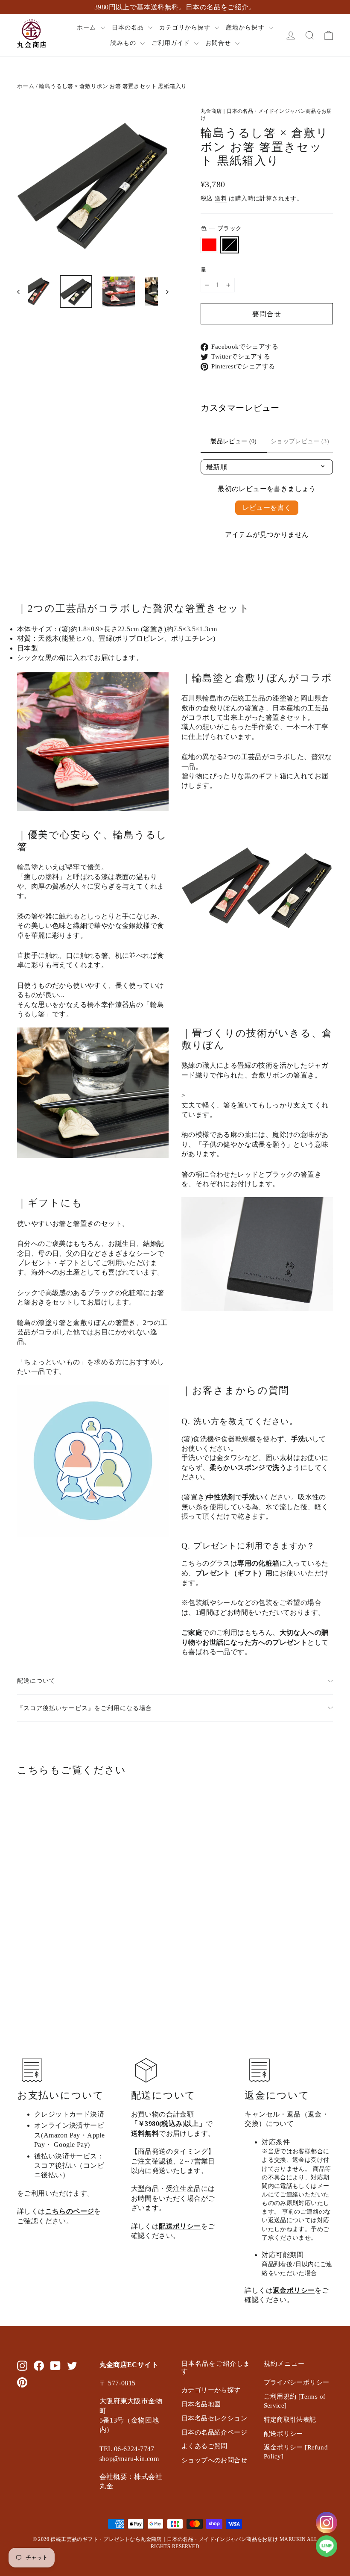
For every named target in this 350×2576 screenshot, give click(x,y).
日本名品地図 (201, 2404)
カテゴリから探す (186, 28)
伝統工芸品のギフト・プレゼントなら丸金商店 (106, 2539)
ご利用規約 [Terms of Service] (295, 2401)
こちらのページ (70, 2211)
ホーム (87, 28)
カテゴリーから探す (211, 2390)
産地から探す (246, 28)
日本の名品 (129, 28)
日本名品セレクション (214, 2418)
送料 (221, 199)
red (209, 245)
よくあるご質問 (204, 2446)
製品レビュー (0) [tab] (234, 441)
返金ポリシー (294, 2290)
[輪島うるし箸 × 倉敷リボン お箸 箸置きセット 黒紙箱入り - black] (33, 1947)
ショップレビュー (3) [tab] (300, 441)
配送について (36, 1681)
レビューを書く (267, 508)
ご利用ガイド (172, 43)
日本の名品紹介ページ (214, 2432)
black (230, 245)
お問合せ (219, 43)
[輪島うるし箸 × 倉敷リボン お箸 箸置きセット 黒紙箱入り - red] (22, 1947)
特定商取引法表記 (290, 2420)
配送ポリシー (180, 2226)
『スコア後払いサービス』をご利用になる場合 (85, 1708)
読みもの (124, 43)
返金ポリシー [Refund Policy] (296, 2452)
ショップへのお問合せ (214, 2460)
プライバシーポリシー (297, 2382)
